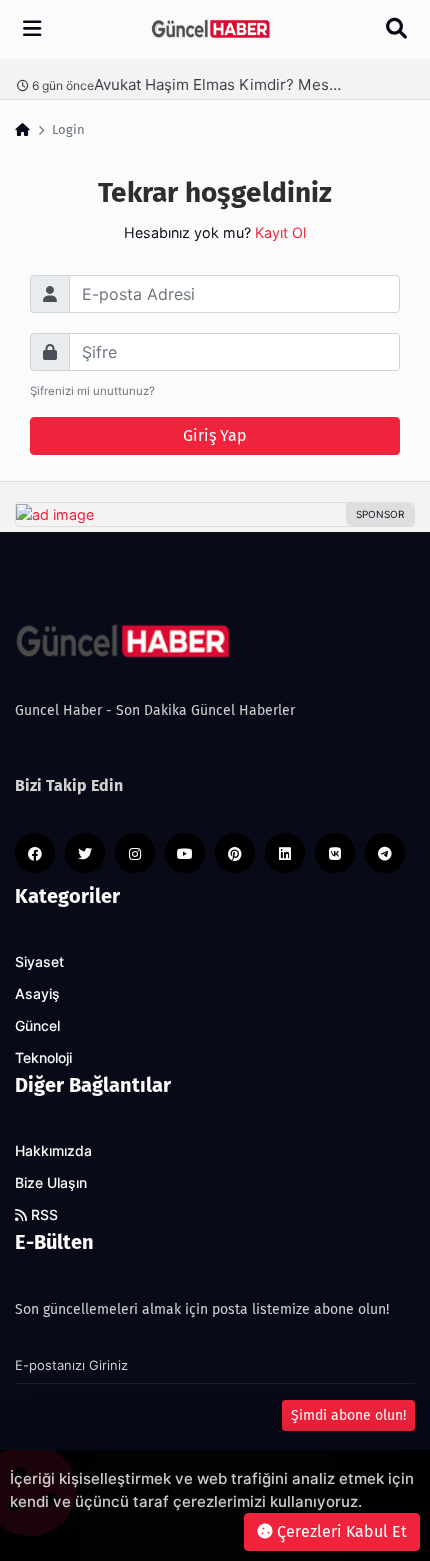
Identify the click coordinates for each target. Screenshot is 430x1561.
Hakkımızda (53, 1151)
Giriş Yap (215, 435)
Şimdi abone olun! (348, 1415)
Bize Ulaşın (51, 1183)
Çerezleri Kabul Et (340, 1531)
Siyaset (39, 962)
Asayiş (37, 994)
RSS (42, 1215)
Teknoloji (43, 1058)
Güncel (37, 1026)
